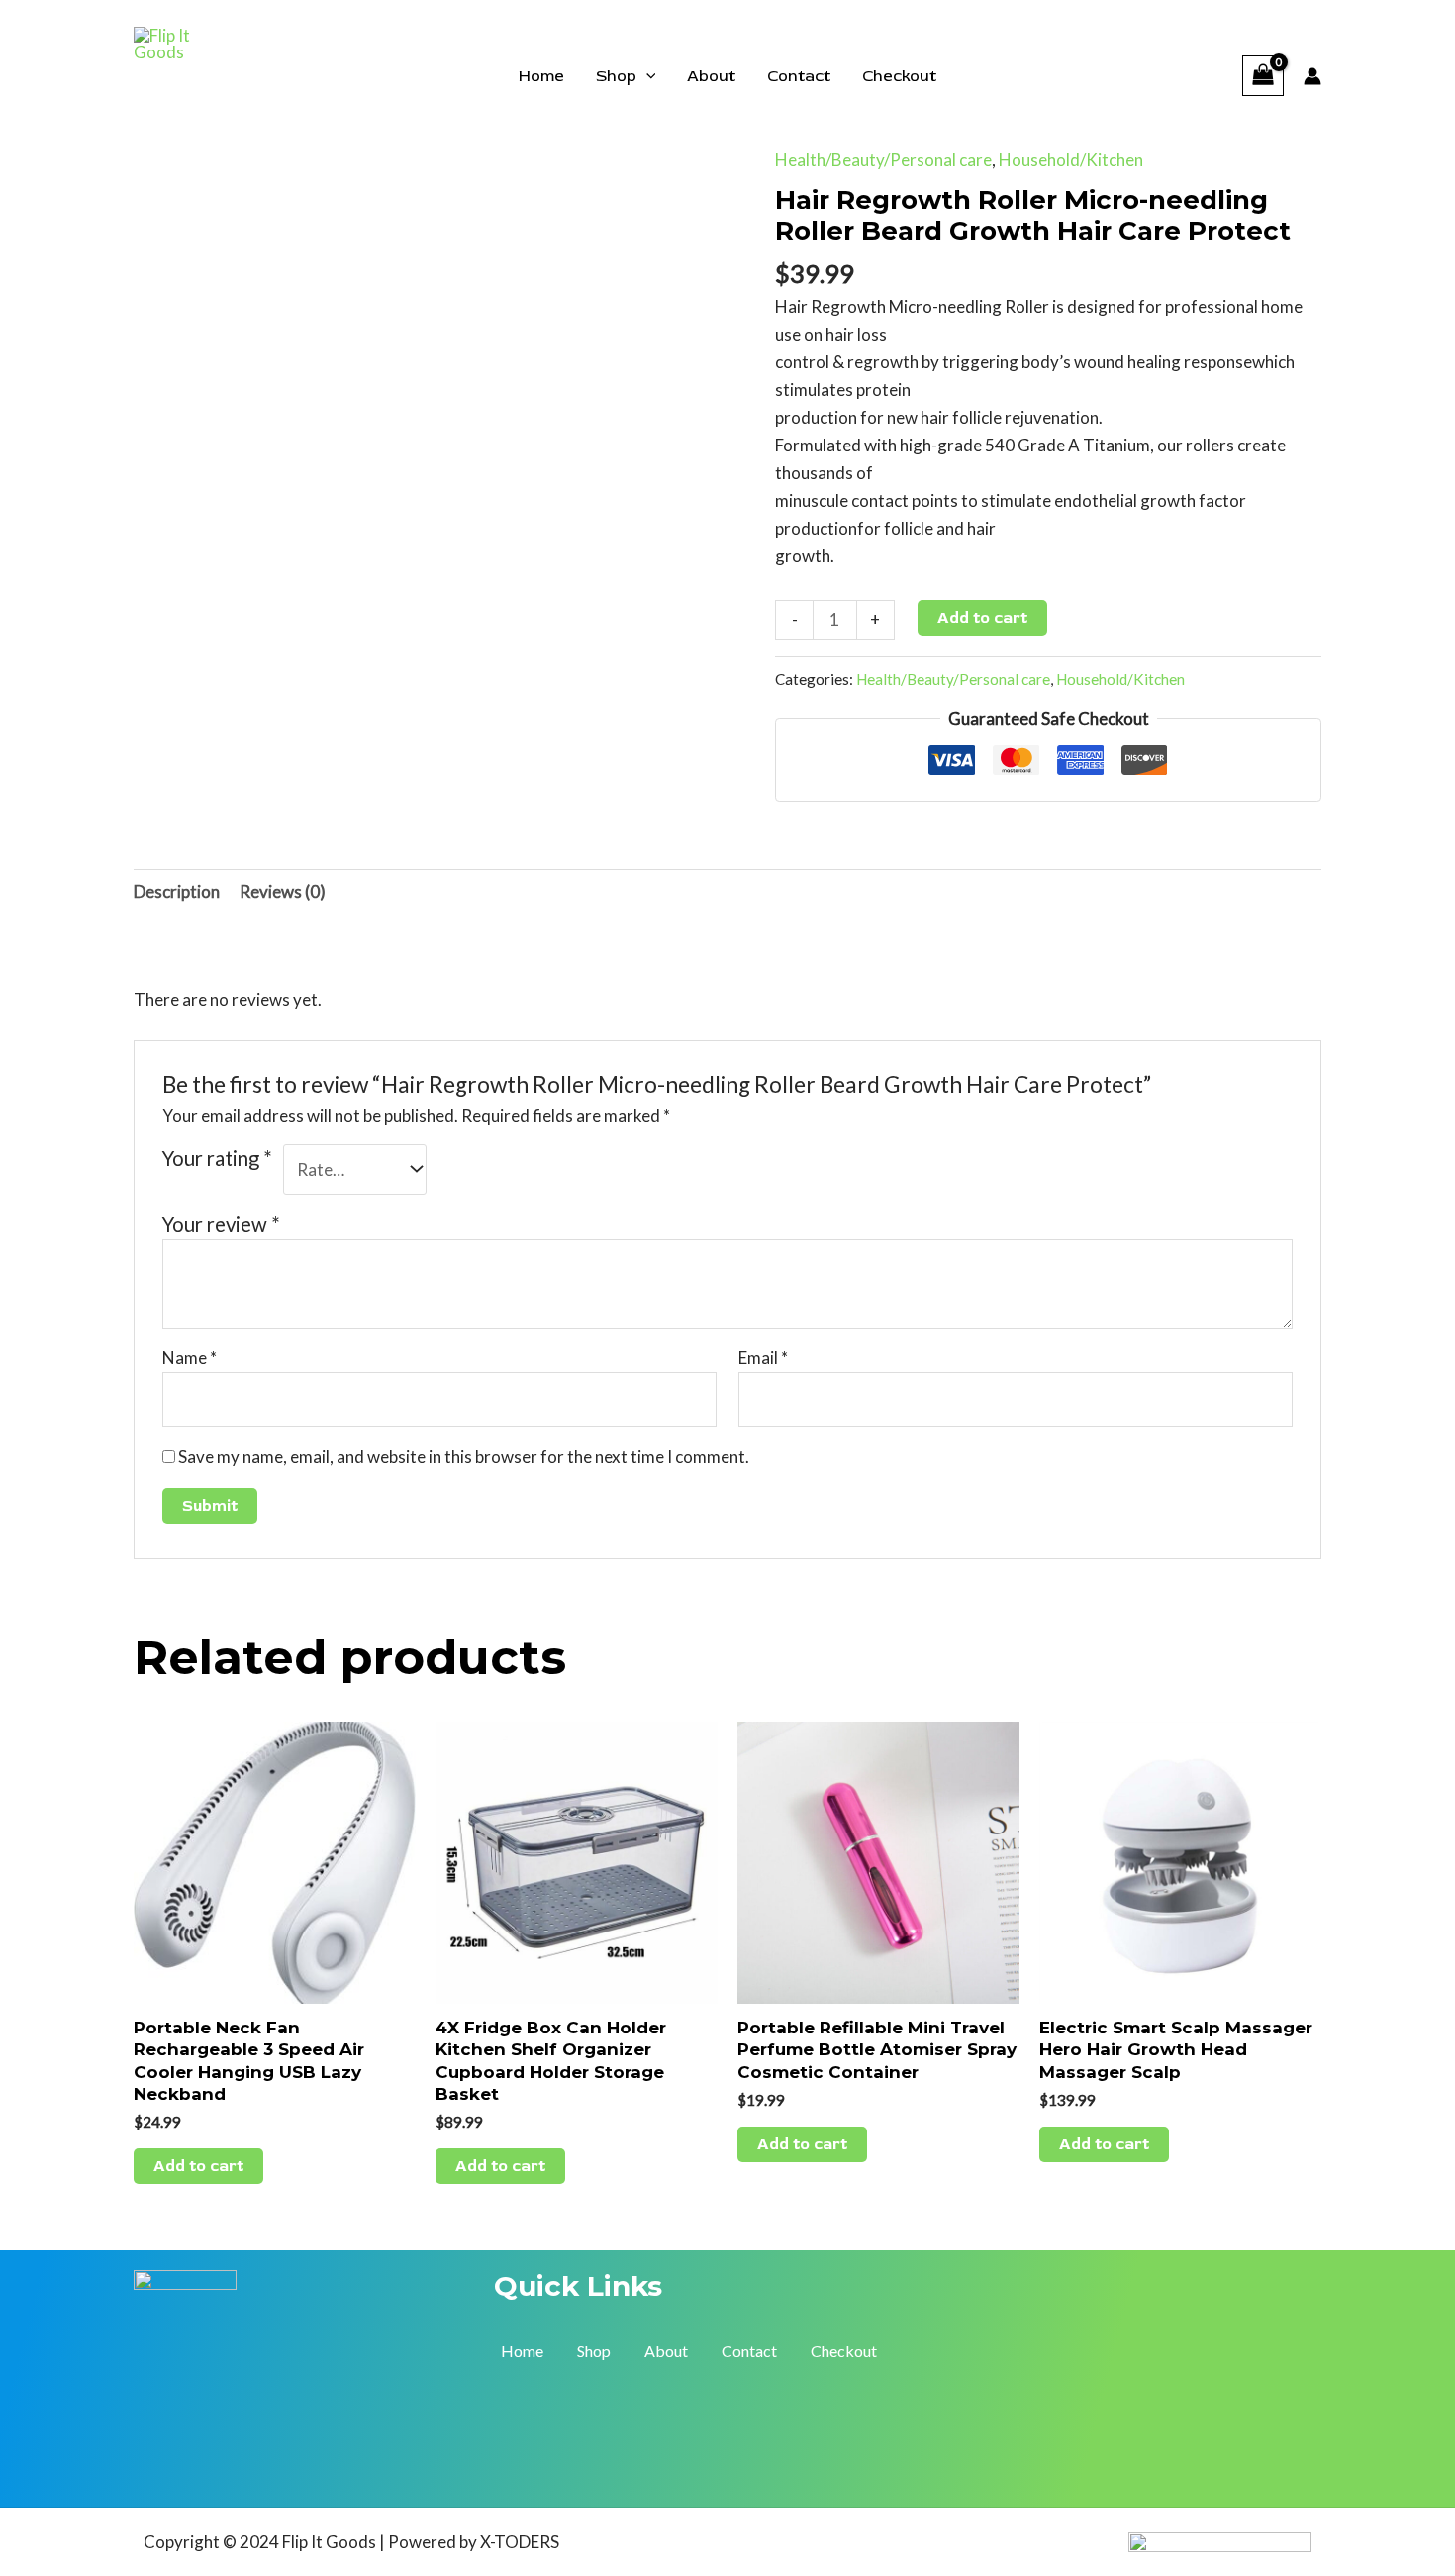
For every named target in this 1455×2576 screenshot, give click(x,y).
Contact (799, 76)
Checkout (899, 76)
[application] (646, 76)
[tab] (177, 892)
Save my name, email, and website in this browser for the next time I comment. (464, 1457)
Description (177, 892)
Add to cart (982, 618)
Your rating (217, 1158)
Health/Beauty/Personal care (883, 160)
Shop (616, 76)
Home (541, 76)
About (711, 76)
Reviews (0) (283, 892)
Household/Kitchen (1071, 160)
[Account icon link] (1312, 76)
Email (763, 1358)
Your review (221, 1224)
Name (190, 1358)
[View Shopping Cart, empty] (1263, 76)
